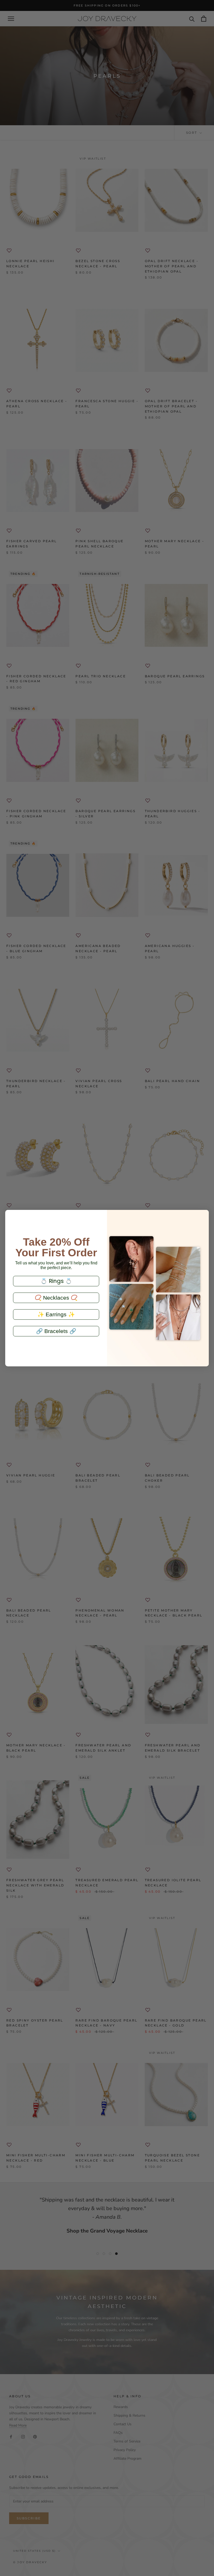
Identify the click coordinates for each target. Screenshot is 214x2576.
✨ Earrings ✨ (56, 1314)
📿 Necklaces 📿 (56, 1298)
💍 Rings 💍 (56, 1281)
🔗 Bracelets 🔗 (56, 1331)
